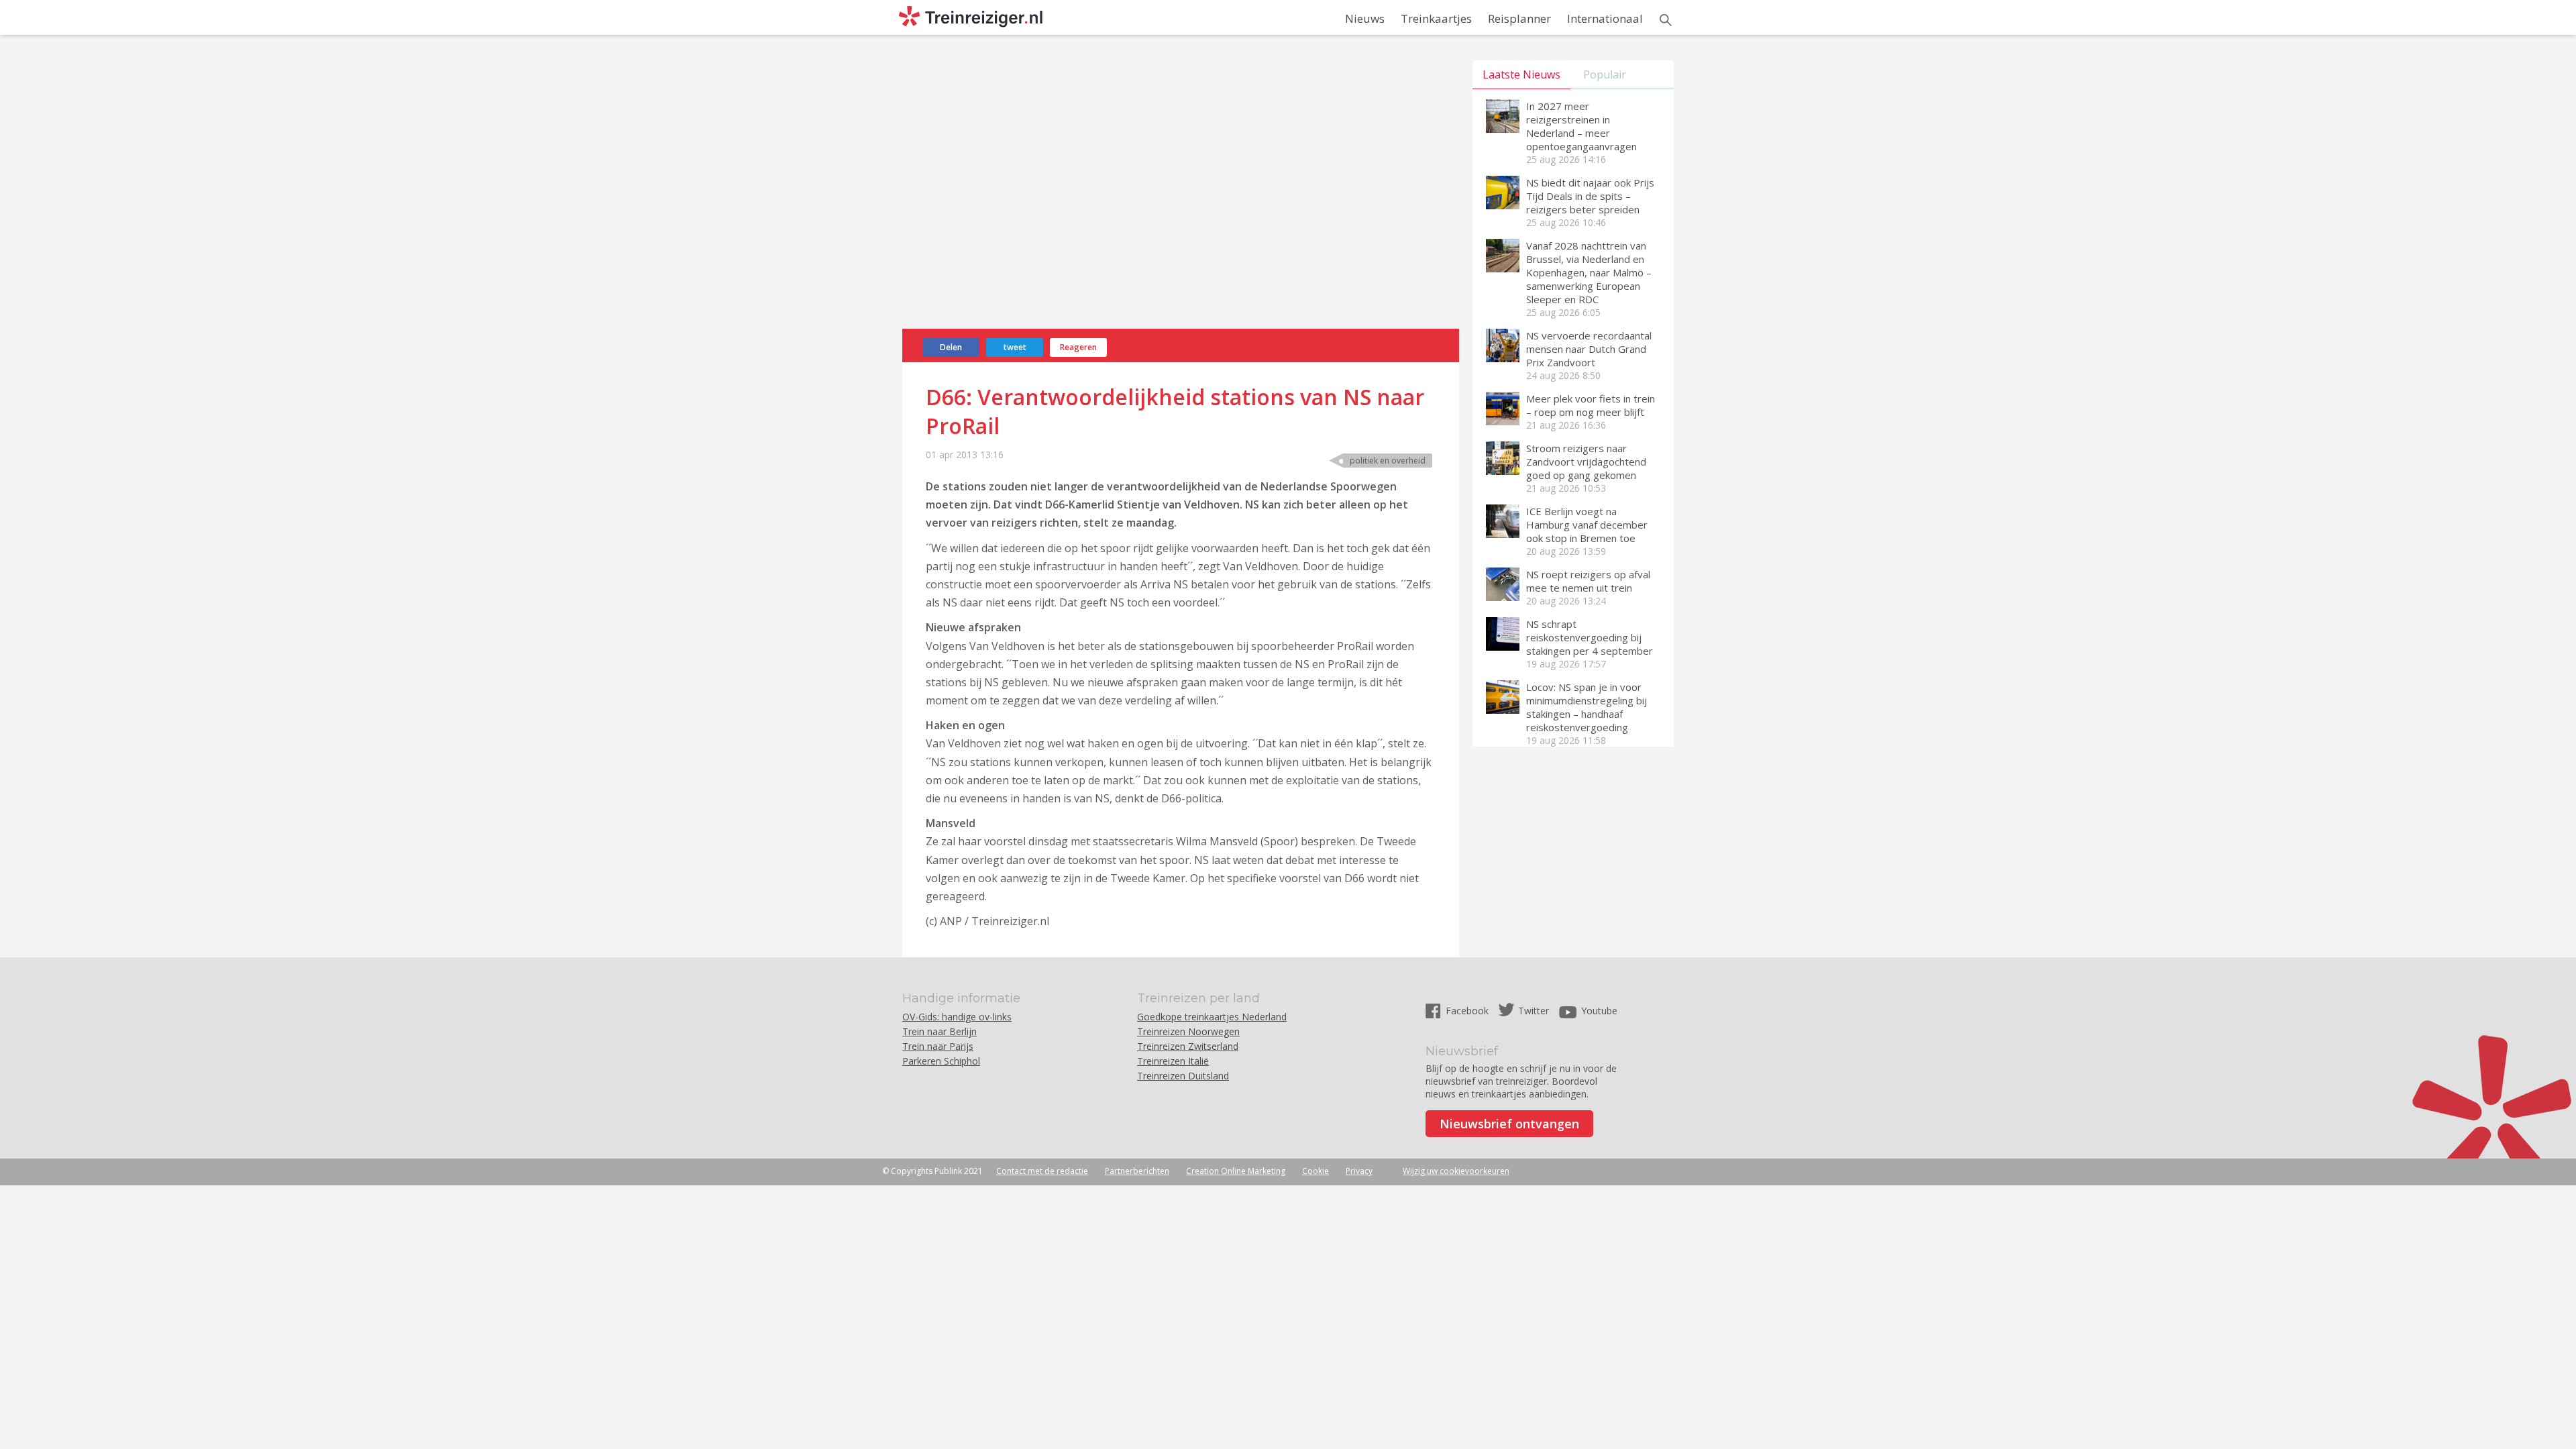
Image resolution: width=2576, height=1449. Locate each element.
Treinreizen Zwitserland (1188, 1046)
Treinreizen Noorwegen (1188, 1031)
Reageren (1078, 347)
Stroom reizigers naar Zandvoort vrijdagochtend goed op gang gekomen (1586, 462)
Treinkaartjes (1436, 18)
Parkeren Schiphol (941, 1061)
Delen (951, 347)
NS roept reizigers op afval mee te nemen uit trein (1588, 581)
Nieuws (1365, 18)
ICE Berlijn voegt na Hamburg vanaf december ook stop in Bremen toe (1587, 525)
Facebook (1468, 1011)
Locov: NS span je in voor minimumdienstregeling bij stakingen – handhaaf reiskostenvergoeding (1587, 707)
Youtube (1599, 1011)
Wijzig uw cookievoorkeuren (1456, 1171)
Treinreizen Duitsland (1183, 1076)
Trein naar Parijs (938, 1046)
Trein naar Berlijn (940, 1031)
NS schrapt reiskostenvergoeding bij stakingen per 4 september (1590, 637)
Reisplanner (1519, 18)
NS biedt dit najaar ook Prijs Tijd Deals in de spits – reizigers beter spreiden (1590, 196)
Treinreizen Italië (1173, 1061)
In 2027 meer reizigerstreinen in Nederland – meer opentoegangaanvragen (1581, 126)
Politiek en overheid (1388, 461)
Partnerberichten (1137, 1171)
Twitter (1534, 1011)
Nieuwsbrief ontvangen (1509, 1124)
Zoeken (1666, 20)
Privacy (1359, 1171)
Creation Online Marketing (1236, 1171)
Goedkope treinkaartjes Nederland (1212, 1017)
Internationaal (1605, 18)
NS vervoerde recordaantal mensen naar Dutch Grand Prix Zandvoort (1589, 349)
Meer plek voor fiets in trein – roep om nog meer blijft (1591, 405)
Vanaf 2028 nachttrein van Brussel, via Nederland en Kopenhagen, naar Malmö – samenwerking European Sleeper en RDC (1589, 272)
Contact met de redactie (1042, 1171)
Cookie (1316, 1171)
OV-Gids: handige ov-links (957, 1017)
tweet (1015, 347)
